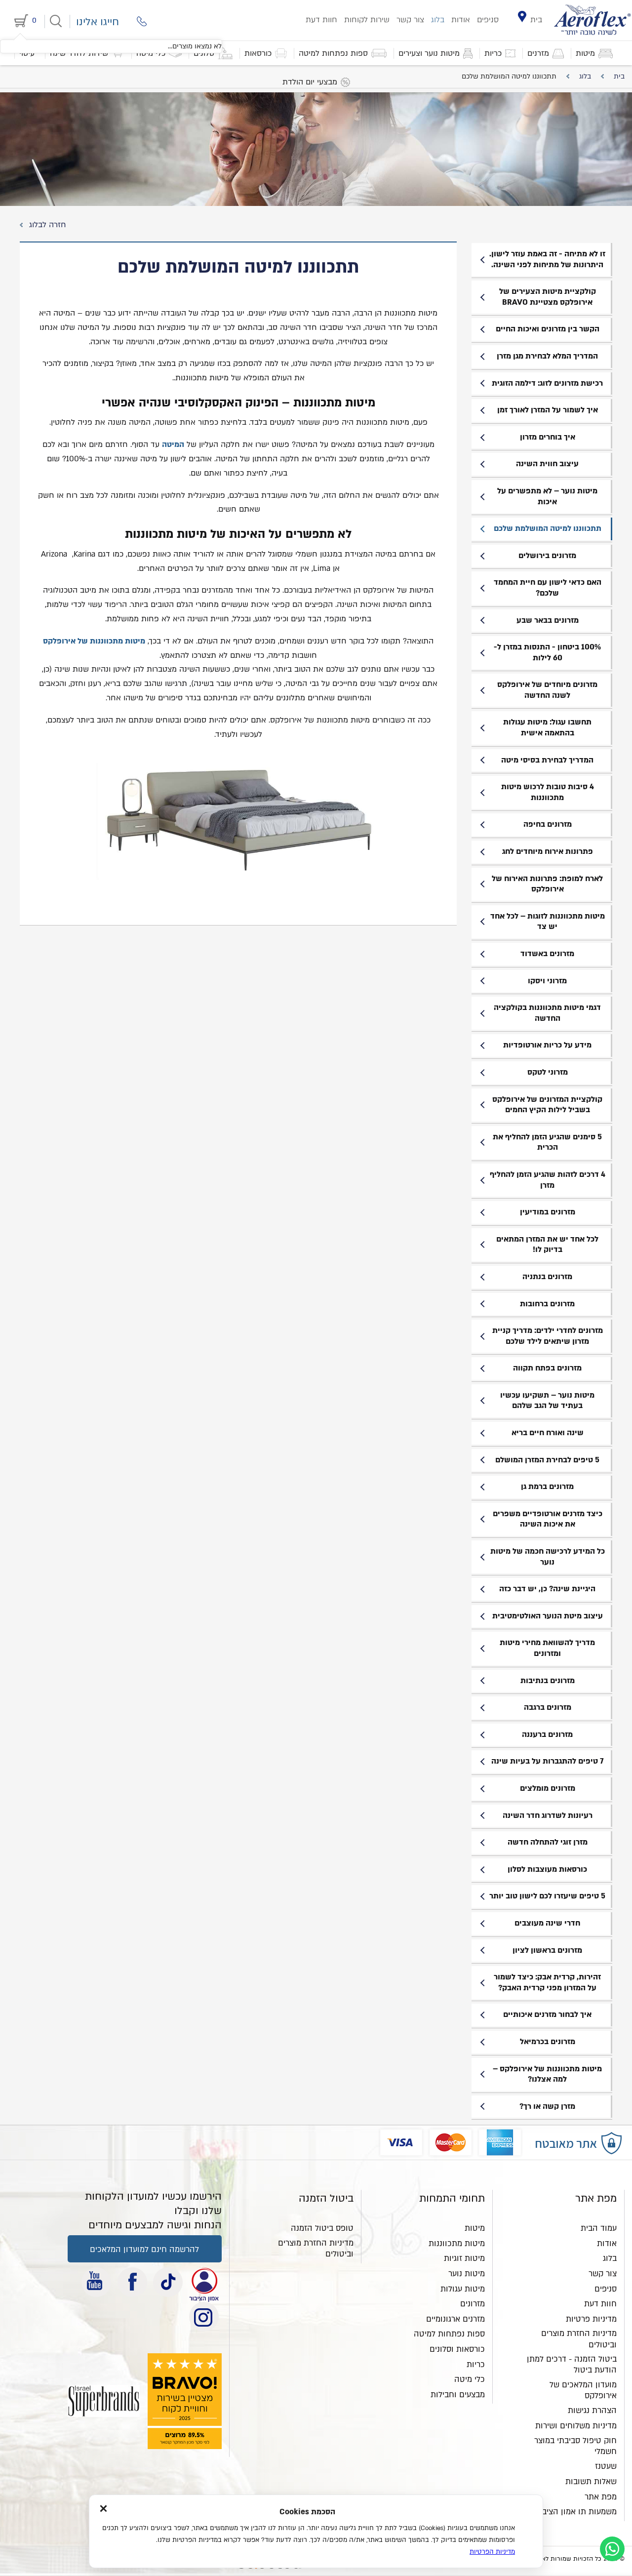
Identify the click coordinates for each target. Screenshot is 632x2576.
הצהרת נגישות (592, 2411)
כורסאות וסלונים (457, 2349)
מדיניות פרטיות (591, 2319)
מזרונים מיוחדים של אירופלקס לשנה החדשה (547, 690)
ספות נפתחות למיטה (449, 2334)
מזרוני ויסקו (547, 981)
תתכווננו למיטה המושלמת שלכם (548, 528)
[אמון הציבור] (104, 2401)
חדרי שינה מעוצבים (547, 1923)
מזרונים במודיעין (548, 1212)
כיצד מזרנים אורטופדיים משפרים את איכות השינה (548, 1519)
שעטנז (606, 2466)
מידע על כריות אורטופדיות (547, 1045)
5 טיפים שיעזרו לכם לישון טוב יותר (547, 1896)
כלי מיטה (470, 2379)
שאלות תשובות (591, 2482)
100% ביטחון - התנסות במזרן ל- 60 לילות (547, 652)
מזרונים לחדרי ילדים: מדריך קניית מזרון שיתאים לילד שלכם (548, 1336)
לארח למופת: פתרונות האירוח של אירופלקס (547, 884)
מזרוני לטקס (548, 1072)
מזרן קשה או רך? (547, 2106)
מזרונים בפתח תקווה (547, 1368)
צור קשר (410, 20)
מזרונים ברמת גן (547, 1487)
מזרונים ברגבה (548, 1707)
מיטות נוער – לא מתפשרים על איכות (547, 496)
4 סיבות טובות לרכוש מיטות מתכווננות (548, 792)
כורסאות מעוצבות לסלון (547, 1869)
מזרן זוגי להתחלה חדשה (548, 1842)
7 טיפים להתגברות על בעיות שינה (548, 1761)
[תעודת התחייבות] (204, 2282)
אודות (461, 20)
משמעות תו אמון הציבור (576, 2512)
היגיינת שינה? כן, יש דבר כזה (547, 1589)
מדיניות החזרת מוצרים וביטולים (579, 2339)
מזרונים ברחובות (547, 1304)
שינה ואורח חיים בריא (548, 1433)
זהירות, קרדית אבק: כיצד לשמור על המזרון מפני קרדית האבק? (547, 1982)
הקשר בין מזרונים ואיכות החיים (548, 329)
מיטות (475, 2228)
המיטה (173, 444)
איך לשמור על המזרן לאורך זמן (548, 410)
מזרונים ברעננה (547, 1734)
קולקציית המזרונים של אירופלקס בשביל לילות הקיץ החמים (547, 1105)
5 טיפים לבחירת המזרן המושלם (547, 1460)
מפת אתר (601, 2497)
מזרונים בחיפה (548, 824)
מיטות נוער (467, 2274)
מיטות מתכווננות (457, 2244)
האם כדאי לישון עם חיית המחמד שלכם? (548, 588)
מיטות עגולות (463, 2289)
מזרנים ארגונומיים (455, 2319)
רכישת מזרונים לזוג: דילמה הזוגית (547, 383)
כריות (476, 2365)
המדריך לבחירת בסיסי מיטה (547, 760)
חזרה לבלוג (46, 225)
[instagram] (204, 2317)
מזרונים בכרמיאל (548, 2042)
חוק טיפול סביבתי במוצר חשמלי (575, 2446)
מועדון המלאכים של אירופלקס (583, 2390)
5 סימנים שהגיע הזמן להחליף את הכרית (547, 1142)
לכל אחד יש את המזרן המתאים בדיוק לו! (547, 1245)
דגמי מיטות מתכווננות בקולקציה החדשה (547, 1013)
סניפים (488, 20)
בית (536, 20)
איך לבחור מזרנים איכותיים (547, 2014)
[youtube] (96, 2282)
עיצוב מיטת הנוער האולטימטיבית (548, 1616)
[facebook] (132, 2282)
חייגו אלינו (98, 22)
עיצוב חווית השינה (547, 464)
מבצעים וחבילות (458, 2395)
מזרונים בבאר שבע (548, 620)
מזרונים (473, 2304)
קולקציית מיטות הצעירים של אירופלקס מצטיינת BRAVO (548, 297)
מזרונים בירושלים (547, 556)
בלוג (438, 20)
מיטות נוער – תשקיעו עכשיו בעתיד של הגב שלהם (547, 1401)
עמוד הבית (599, 2228)
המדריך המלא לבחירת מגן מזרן (547, 356)
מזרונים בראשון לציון (547, 1950)
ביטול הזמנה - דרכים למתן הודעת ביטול (572, 2365)
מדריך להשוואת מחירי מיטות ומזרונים (547, 1648)
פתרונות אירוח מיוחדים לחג (548, 851)
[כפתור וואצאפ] (612, 2549)
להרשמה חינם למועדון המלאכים (144, 2250)
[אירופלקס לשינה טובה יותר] (592, 20)
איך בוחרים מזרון (548, 437)
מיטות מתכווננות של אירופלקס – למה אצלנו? (547, 2074)
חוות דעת (321, 20)
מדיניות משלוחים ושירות (576, 2426)
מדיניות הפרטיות (492, 2552)
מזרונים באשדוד (547, 954)
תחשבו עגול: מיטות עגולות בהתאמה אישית (547, 727)
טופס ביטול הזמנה (322, 2228)
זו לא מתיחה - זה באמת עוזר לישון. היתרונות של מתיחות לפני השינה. (547, 259)
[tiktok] (168, 2282)
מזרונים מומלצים (548, 1788)
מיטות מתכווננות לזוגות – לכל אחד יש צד (548, 922)
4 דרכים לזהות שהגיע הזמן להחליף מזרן (548, 1180)
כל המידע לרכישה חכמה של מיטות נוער (548, 1557)
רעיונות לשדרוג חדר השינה (548, 1815)
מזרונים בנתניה (547, 1277)
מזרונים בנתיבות (548, 1681)
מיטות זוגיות (464, 2258)
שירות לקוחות (367, 20)
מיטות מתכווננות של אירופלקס (94, 641)
